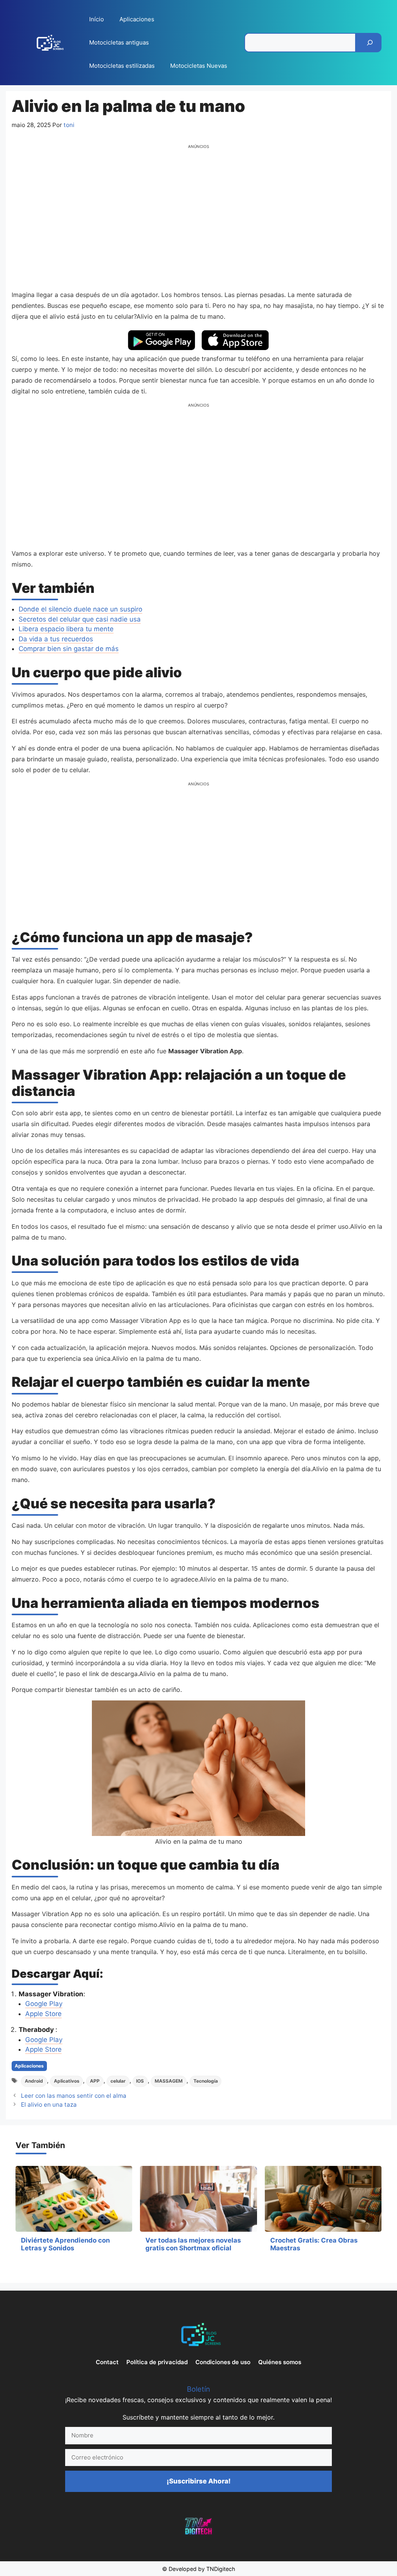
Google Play (44, 2004)
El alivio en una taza (49, 2105)
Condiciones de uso (223, 2362)
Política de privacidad (157, 2362)
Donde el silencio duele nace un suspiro (80, 609)
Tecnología (206, 2081)
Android (34, 2081)
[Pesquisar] (370, 43)
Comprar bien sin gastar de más (69, 649)
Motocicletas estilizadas (122, 66)
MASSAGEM (169, 2081)
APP (95, 2081)
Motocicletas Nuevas (199, 66)
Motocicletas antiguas (119, 42)
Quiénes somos (280, 2362)
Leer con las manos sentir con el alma (74, 2096)
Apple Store (43, 2014)
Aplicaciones (137, 19)
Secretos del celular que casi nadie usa (80, 619)
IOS (140, 2081)
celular (118, 2081)
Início (97, 19)
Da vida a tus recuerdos (56, 639)
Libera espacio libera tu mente (66, 629)
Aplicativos (67, 2081)
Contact (107, 2362)
